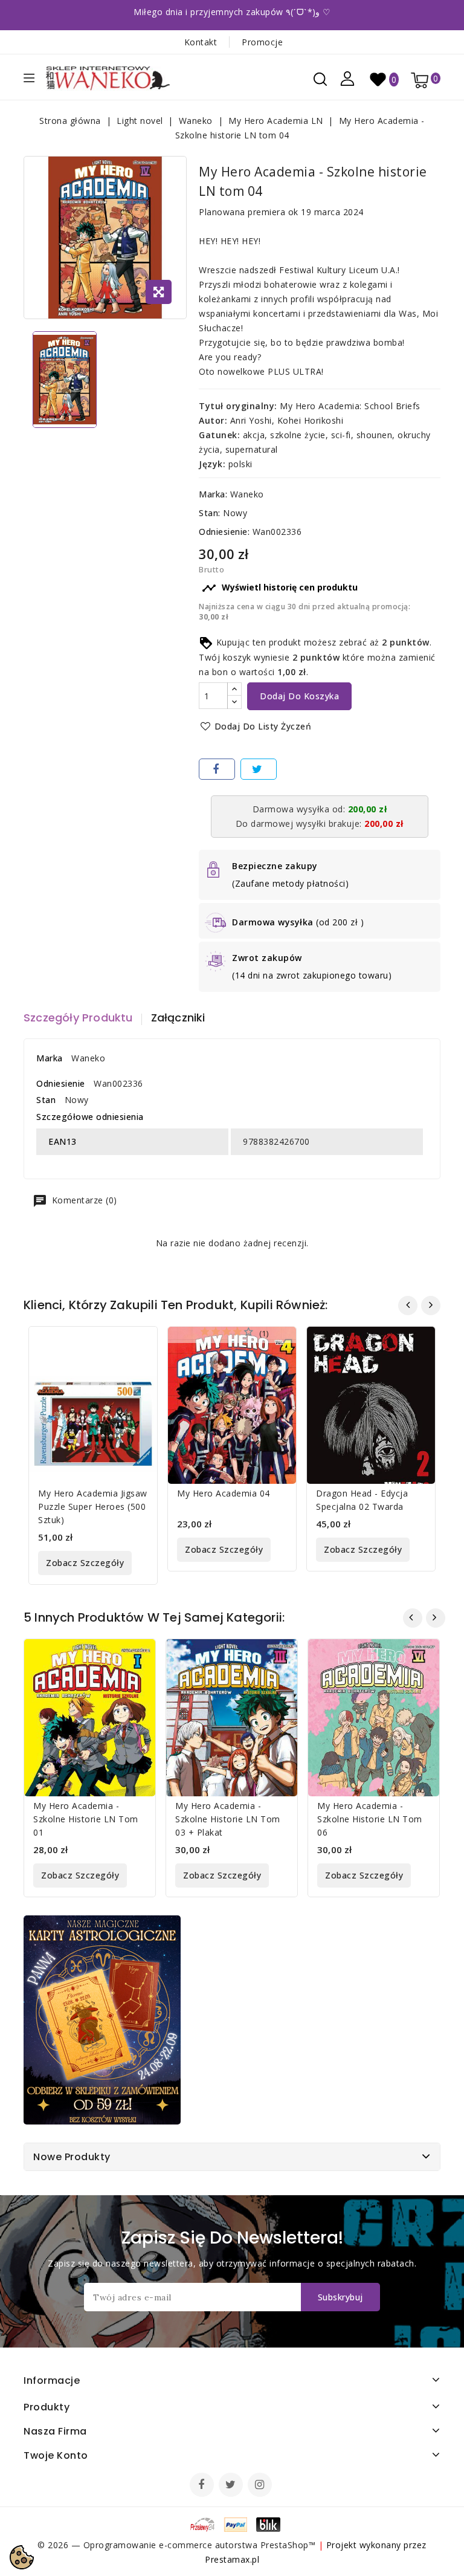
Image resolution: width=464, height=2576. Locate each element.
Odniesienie (61, 1083)
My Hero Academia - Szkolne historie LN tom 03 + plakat (228, 1819)
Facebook (203, 2486)
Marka (50, 1058)
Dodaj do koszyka (299, 696)
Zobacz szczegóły (85, 1563)
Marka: (213, 494)
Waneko (247, 494)
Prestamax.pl (232, 2559)
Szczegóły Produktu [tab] (78, 1018)
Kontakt (201, 42)
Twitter (232, 2486)
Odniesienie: (224, 532)
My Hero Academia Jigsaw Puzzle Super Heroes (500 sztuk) (93, 1506)
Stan (46, 1100)
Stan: (210, 513)
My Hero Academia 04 (224, 1493)
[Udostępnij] (217, 769)
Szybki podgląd (139, 1343)
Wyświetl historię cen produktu (280, 588)
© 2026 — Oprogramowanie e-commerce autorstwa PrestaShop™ (178, 2545)
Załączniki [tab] (178, 1018)
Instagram (261, 2486)
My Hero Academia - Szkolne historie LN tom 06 (370, 1819)
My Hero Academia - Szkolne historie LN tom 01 (86, 1819)
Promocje (262, 42)
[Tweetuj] (259, 769)
